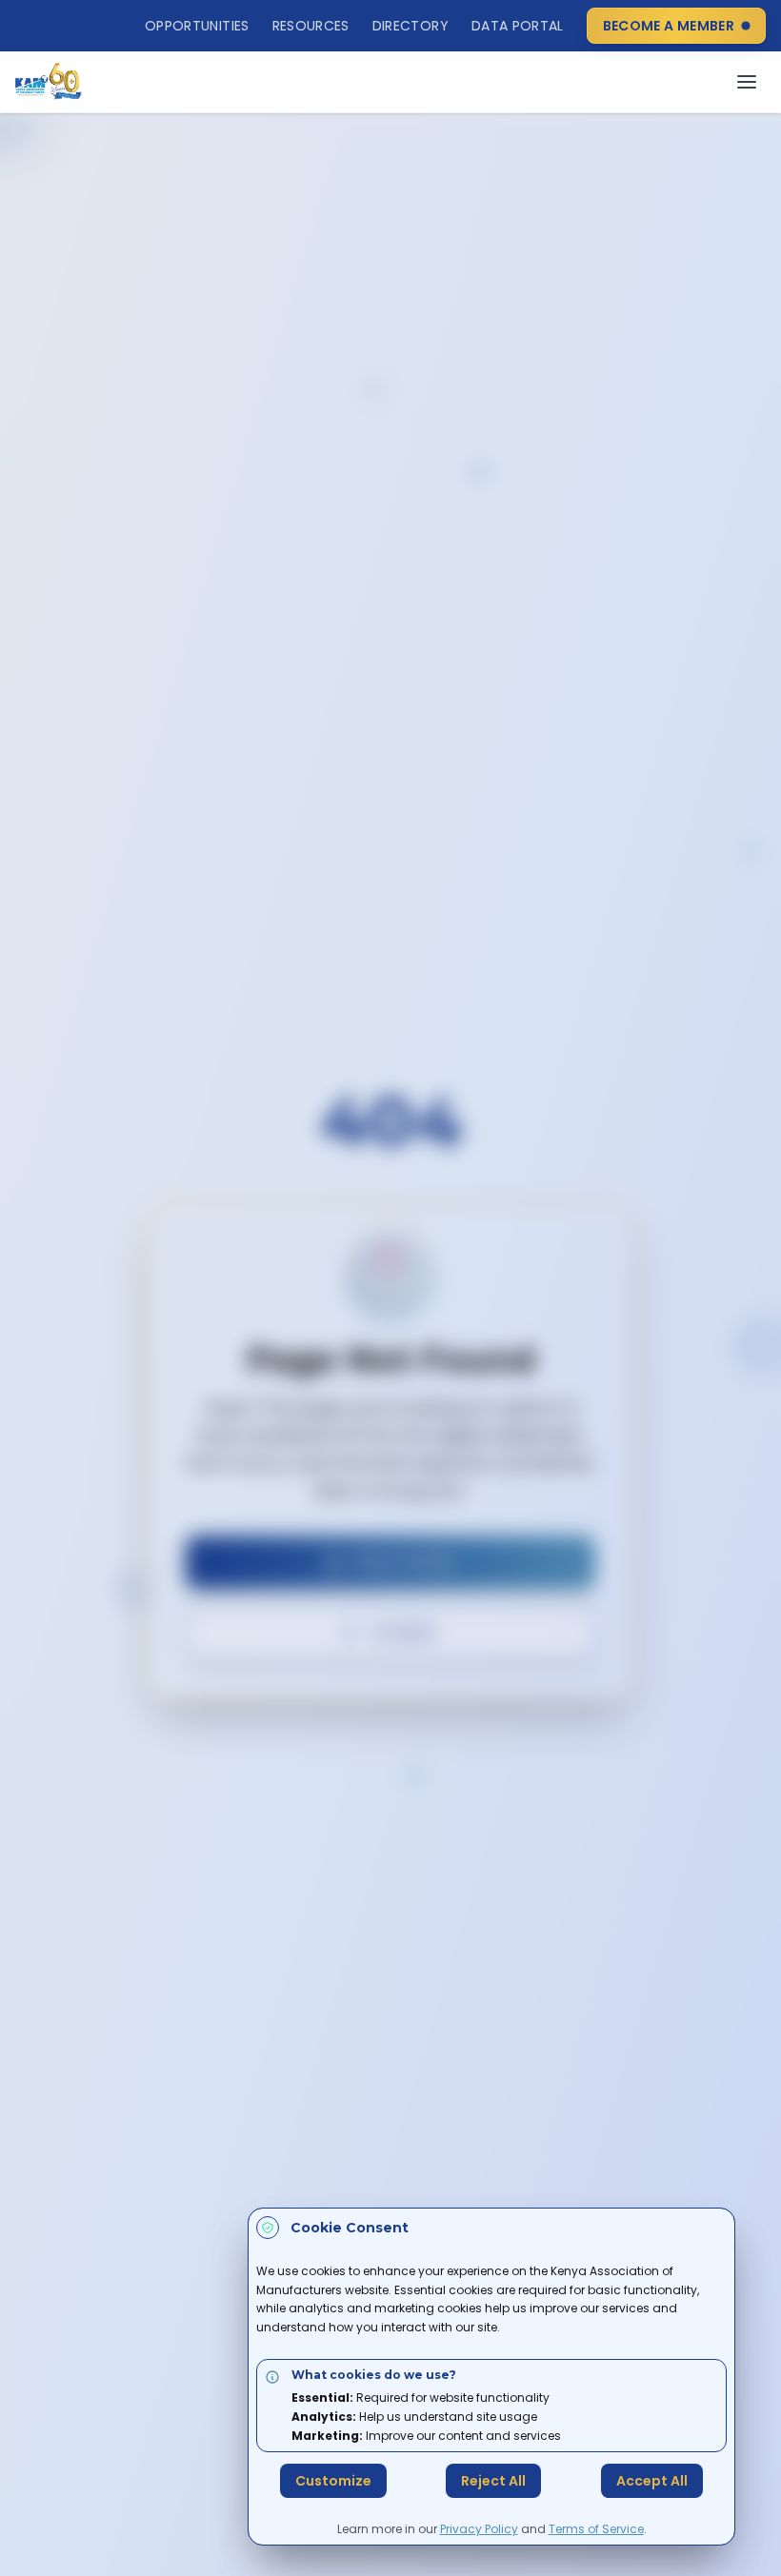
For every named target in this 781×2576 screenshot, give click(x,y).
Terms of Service (596, 2529)
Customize (333, 2481)
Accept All (652, 2481)
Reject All (493, 2481)
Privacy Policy (479, 2529)
